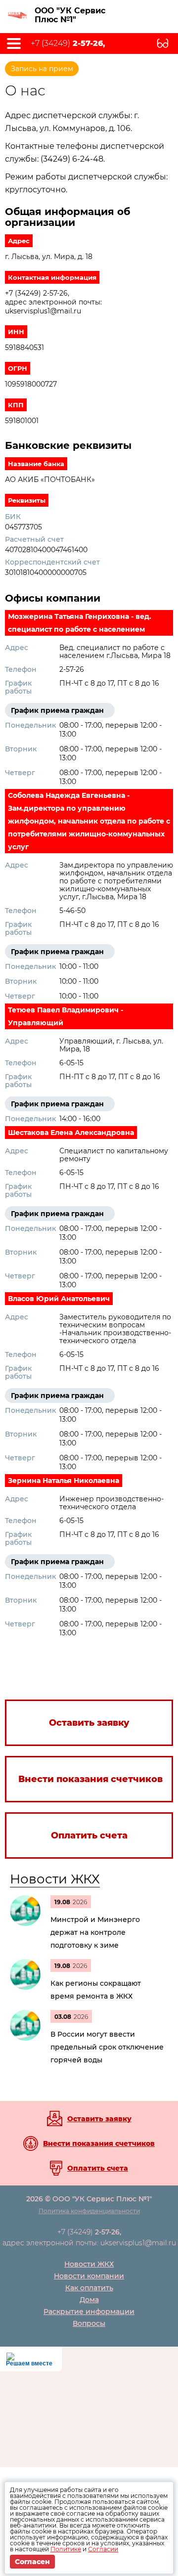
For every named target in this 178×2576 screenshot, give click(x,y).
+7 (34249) (68, 44)
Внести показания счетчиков (99, 2143)
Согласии (103, 2549)
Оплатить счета (98, 2168)
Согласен (32, 2562)
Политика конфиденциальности (89, 2211)
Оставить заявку (99, 2119)
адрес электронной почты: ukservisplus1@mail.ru (89, 2243)
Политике (66, 2549)
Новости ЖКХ (55, 1879)
